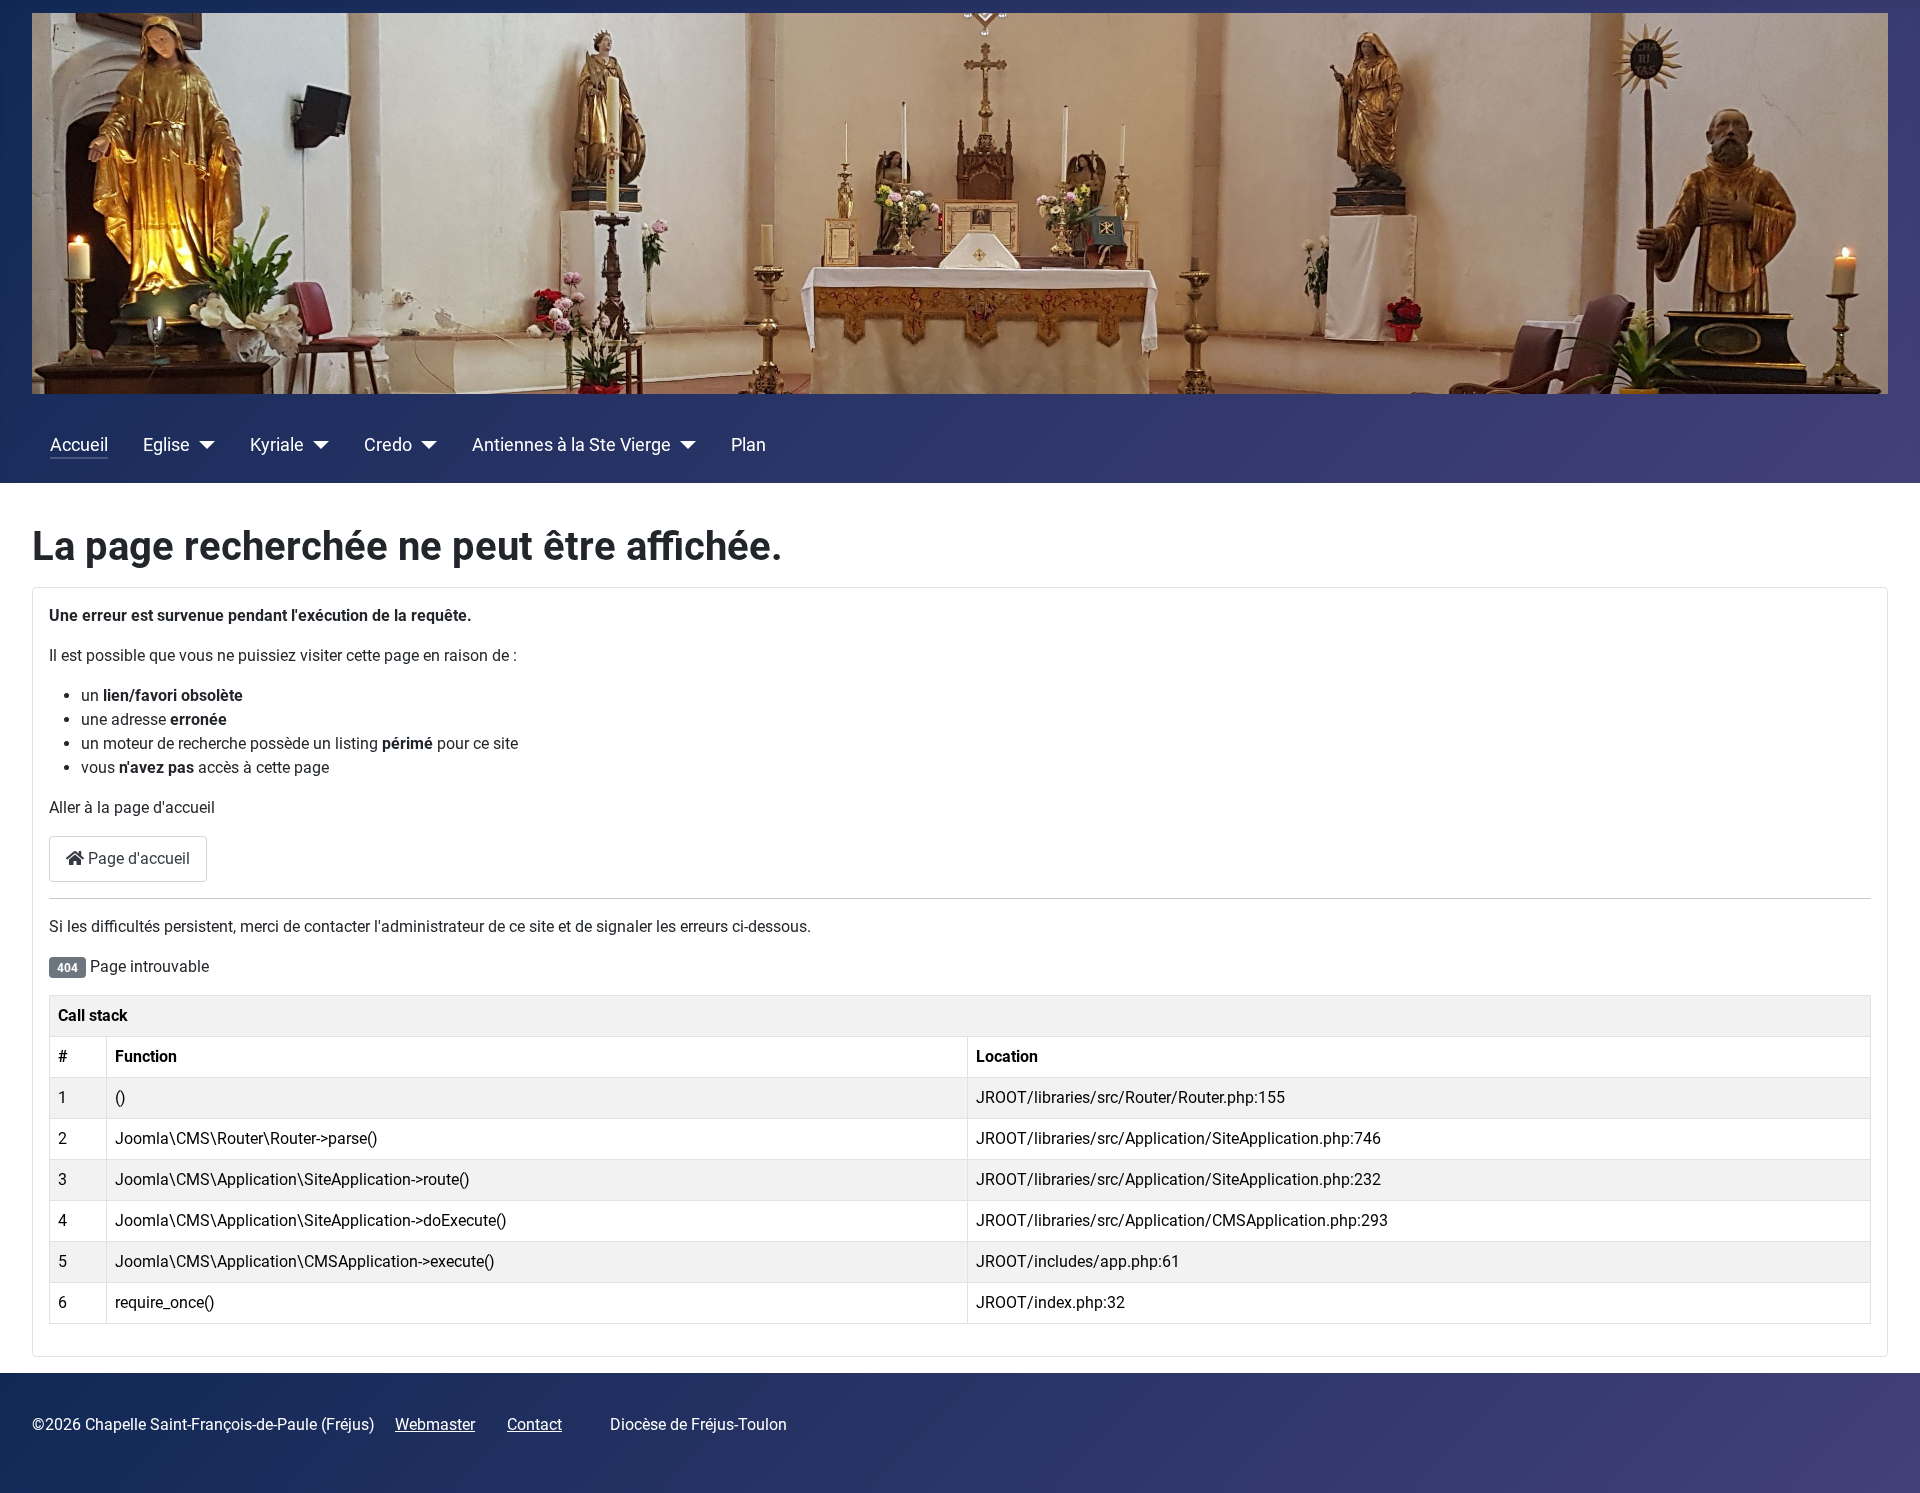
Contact (534, 1424)
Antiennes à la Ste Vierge (571, 445)
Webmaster (435, 1424)
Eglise (166, 445)
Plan (748, 445)
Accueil (79, 445)
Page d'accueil (137, 858)
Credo (388, 445)
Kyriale (277, 445)
